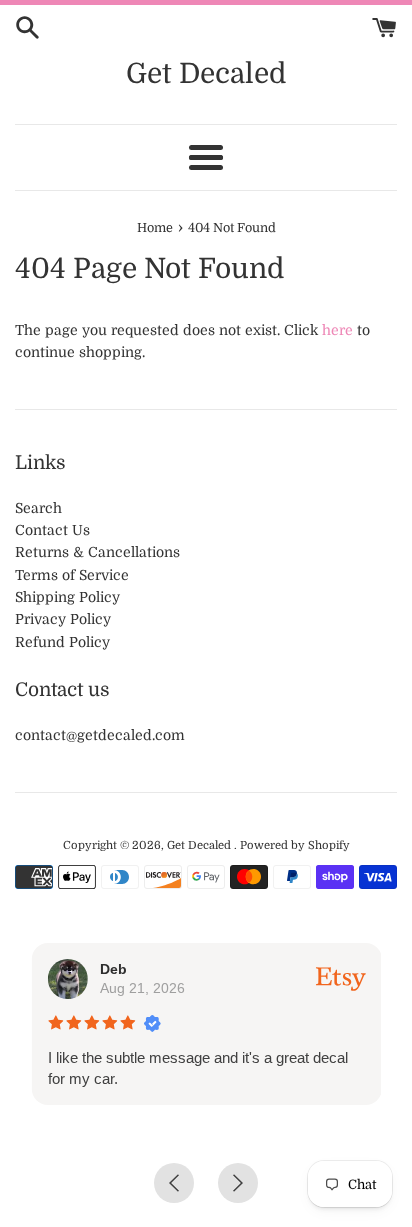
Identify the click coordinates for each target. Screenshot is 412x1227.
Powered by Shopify (295, 845)
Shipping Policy (67, 597)
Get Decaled (206, 74)
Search (38, 508)
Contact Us (52, 530)
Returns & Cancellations (97, 552)
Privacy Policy (63, 619)
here (337, 330)
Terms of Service (72, 575)
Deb (112, 969)
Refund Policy (62, 642)
